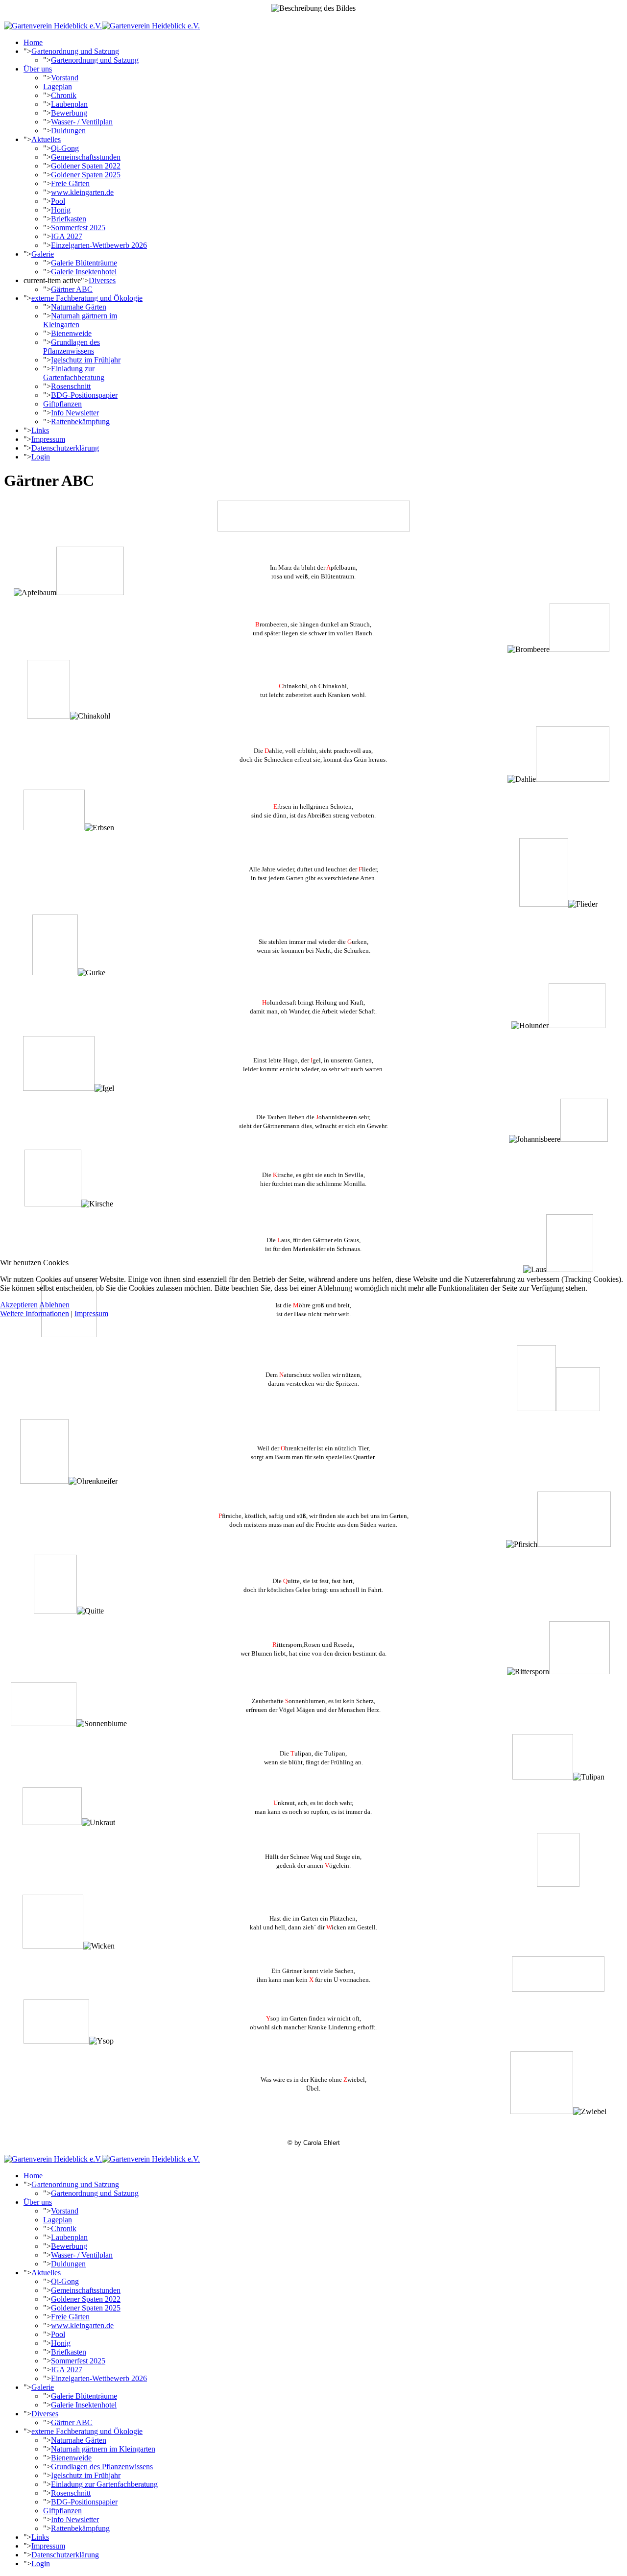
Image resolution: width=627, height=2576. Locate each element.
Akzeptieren (19, 1305)
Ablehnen (54, 1305)
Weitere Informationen (35, 1313)
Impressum (91, 1313)
